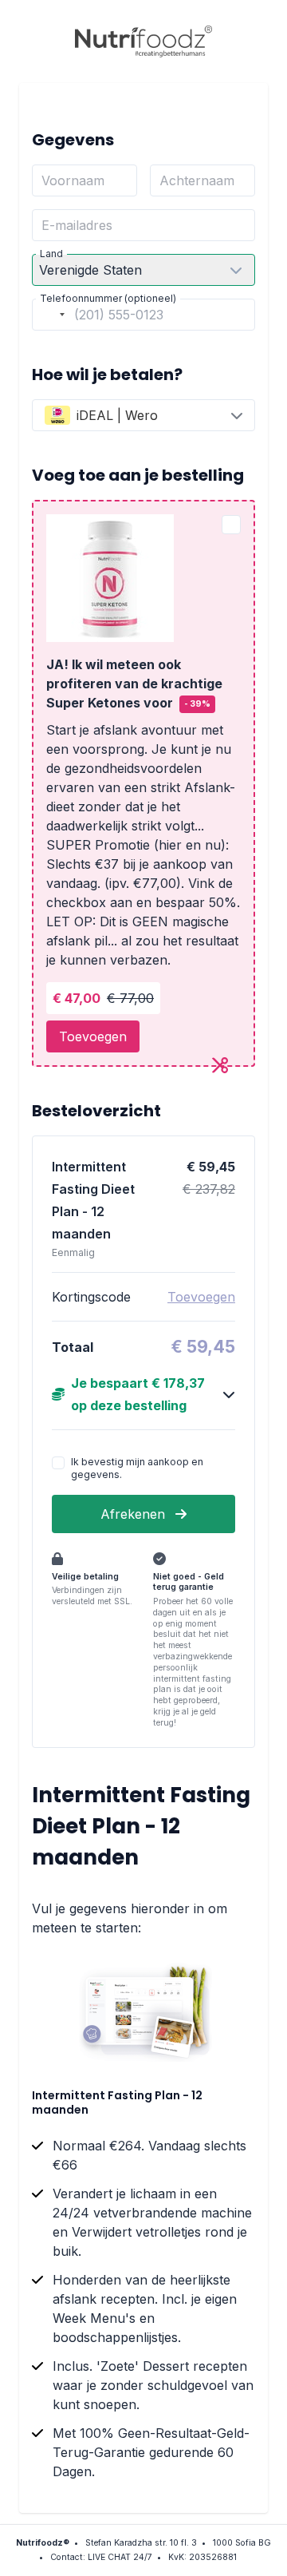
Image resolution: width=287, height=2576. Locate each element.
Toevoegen (93, 1036)
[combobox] (51, 315)
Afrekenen (135, 1514)
